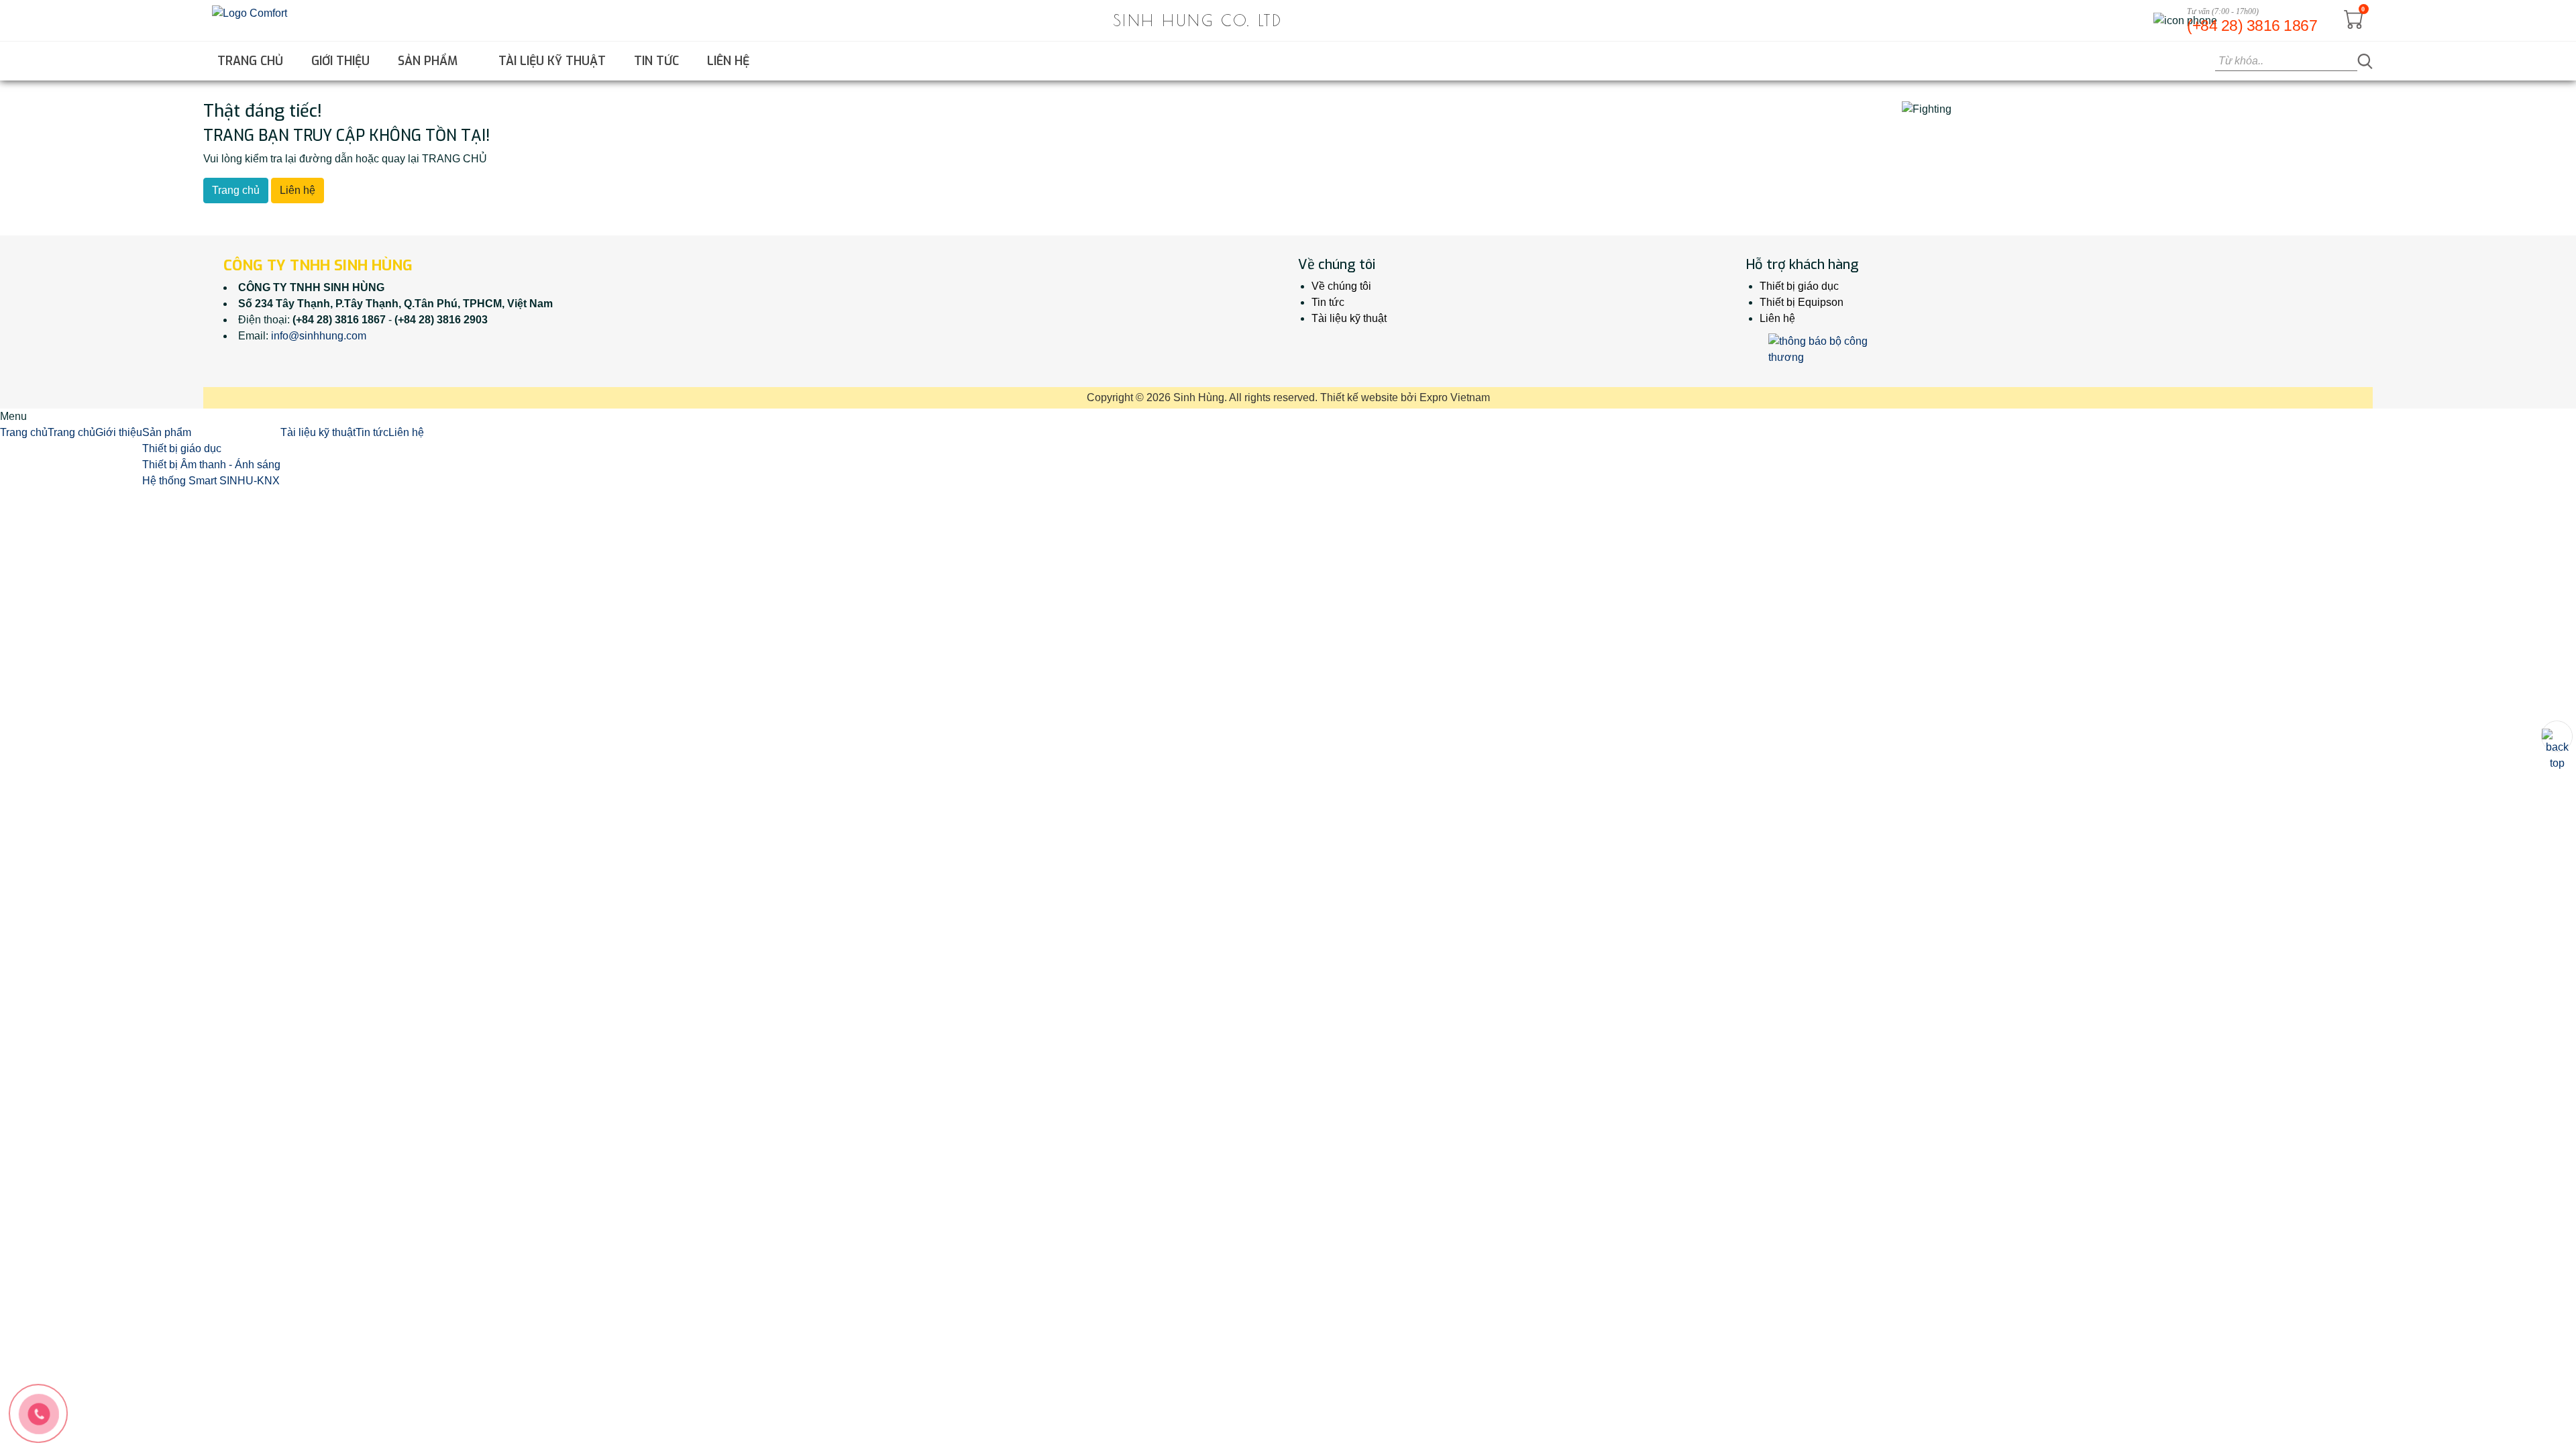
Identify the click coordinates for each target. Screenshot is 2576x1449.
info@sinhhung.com (319, 336)
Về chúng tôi (1341, 286)
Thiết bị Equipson (1802, 302)
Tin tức (656, 61)
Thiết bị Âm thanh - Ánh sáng (211, 465)
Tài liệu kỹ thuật (552, 61)
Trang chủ (250, 61)
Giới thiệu (340, 61)
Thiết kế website (1359, 397)
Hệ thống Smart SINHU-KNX (211, 481)
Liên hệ (728, 61)
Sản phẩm (429, 61)
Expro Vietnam (1455, 397)
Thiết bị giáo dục (1799, 286)
